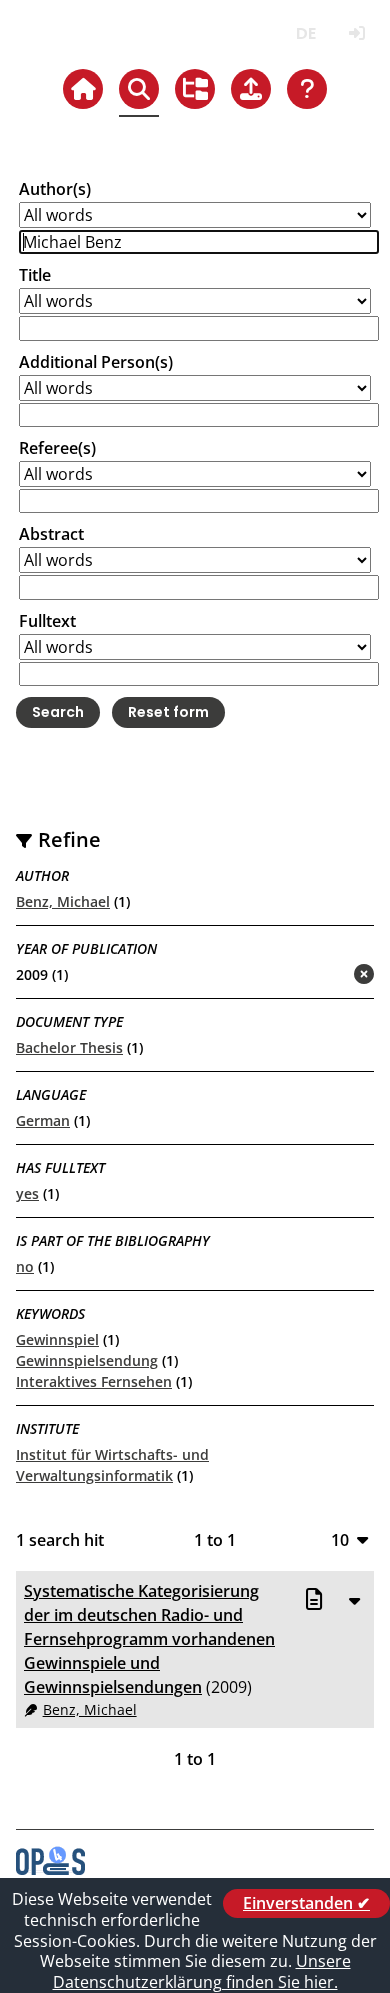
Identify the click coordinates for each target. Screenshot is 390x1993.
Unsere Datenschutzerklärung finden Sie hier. (202, 1971)
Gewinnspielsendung (87, 1360)
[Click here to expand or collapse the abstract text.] (354, 1600)
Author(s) (55, 189)
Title (35, 275)
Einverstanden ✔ (306, 1903)
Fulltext (47, 621)
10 (340, 1539)
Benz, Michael (63, 901)
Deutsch (305, 33)
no (25, 1266)
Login (356, 33)
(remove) (324, 975)
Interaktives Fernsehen (94, 1381)
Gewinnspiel (57, 1339)
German (43, 1120)
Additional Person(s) (96, 362)
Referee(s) (57, 448)
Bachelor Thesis (69, 1047)
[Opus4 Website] (50, 1869)
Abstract (51, 534)
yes (27, 1193)
